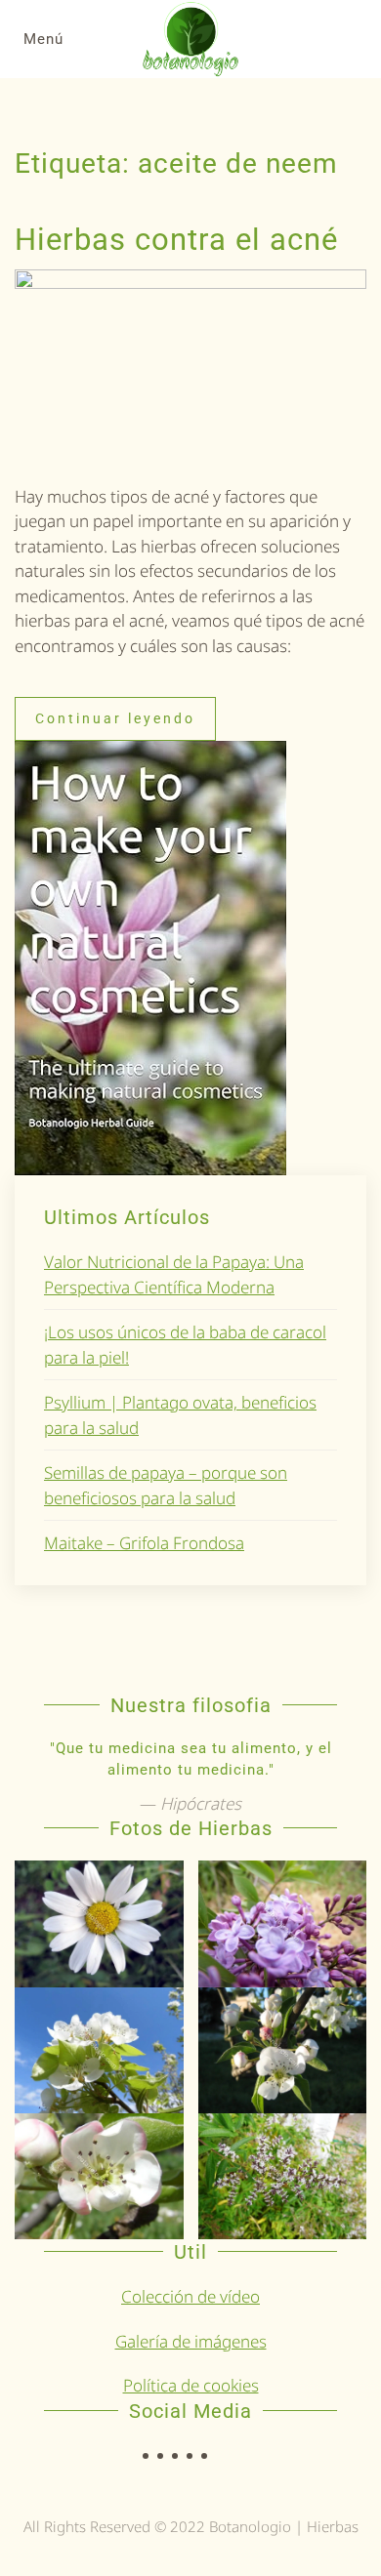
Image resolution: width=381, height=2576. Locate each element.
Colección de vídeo (190, 2296)
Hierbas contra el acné (176, 240)
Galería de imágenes (191, 2341)
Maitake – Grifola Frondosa (144, 1543)
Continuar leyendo (115, 718)
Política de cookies (191, 2385)
